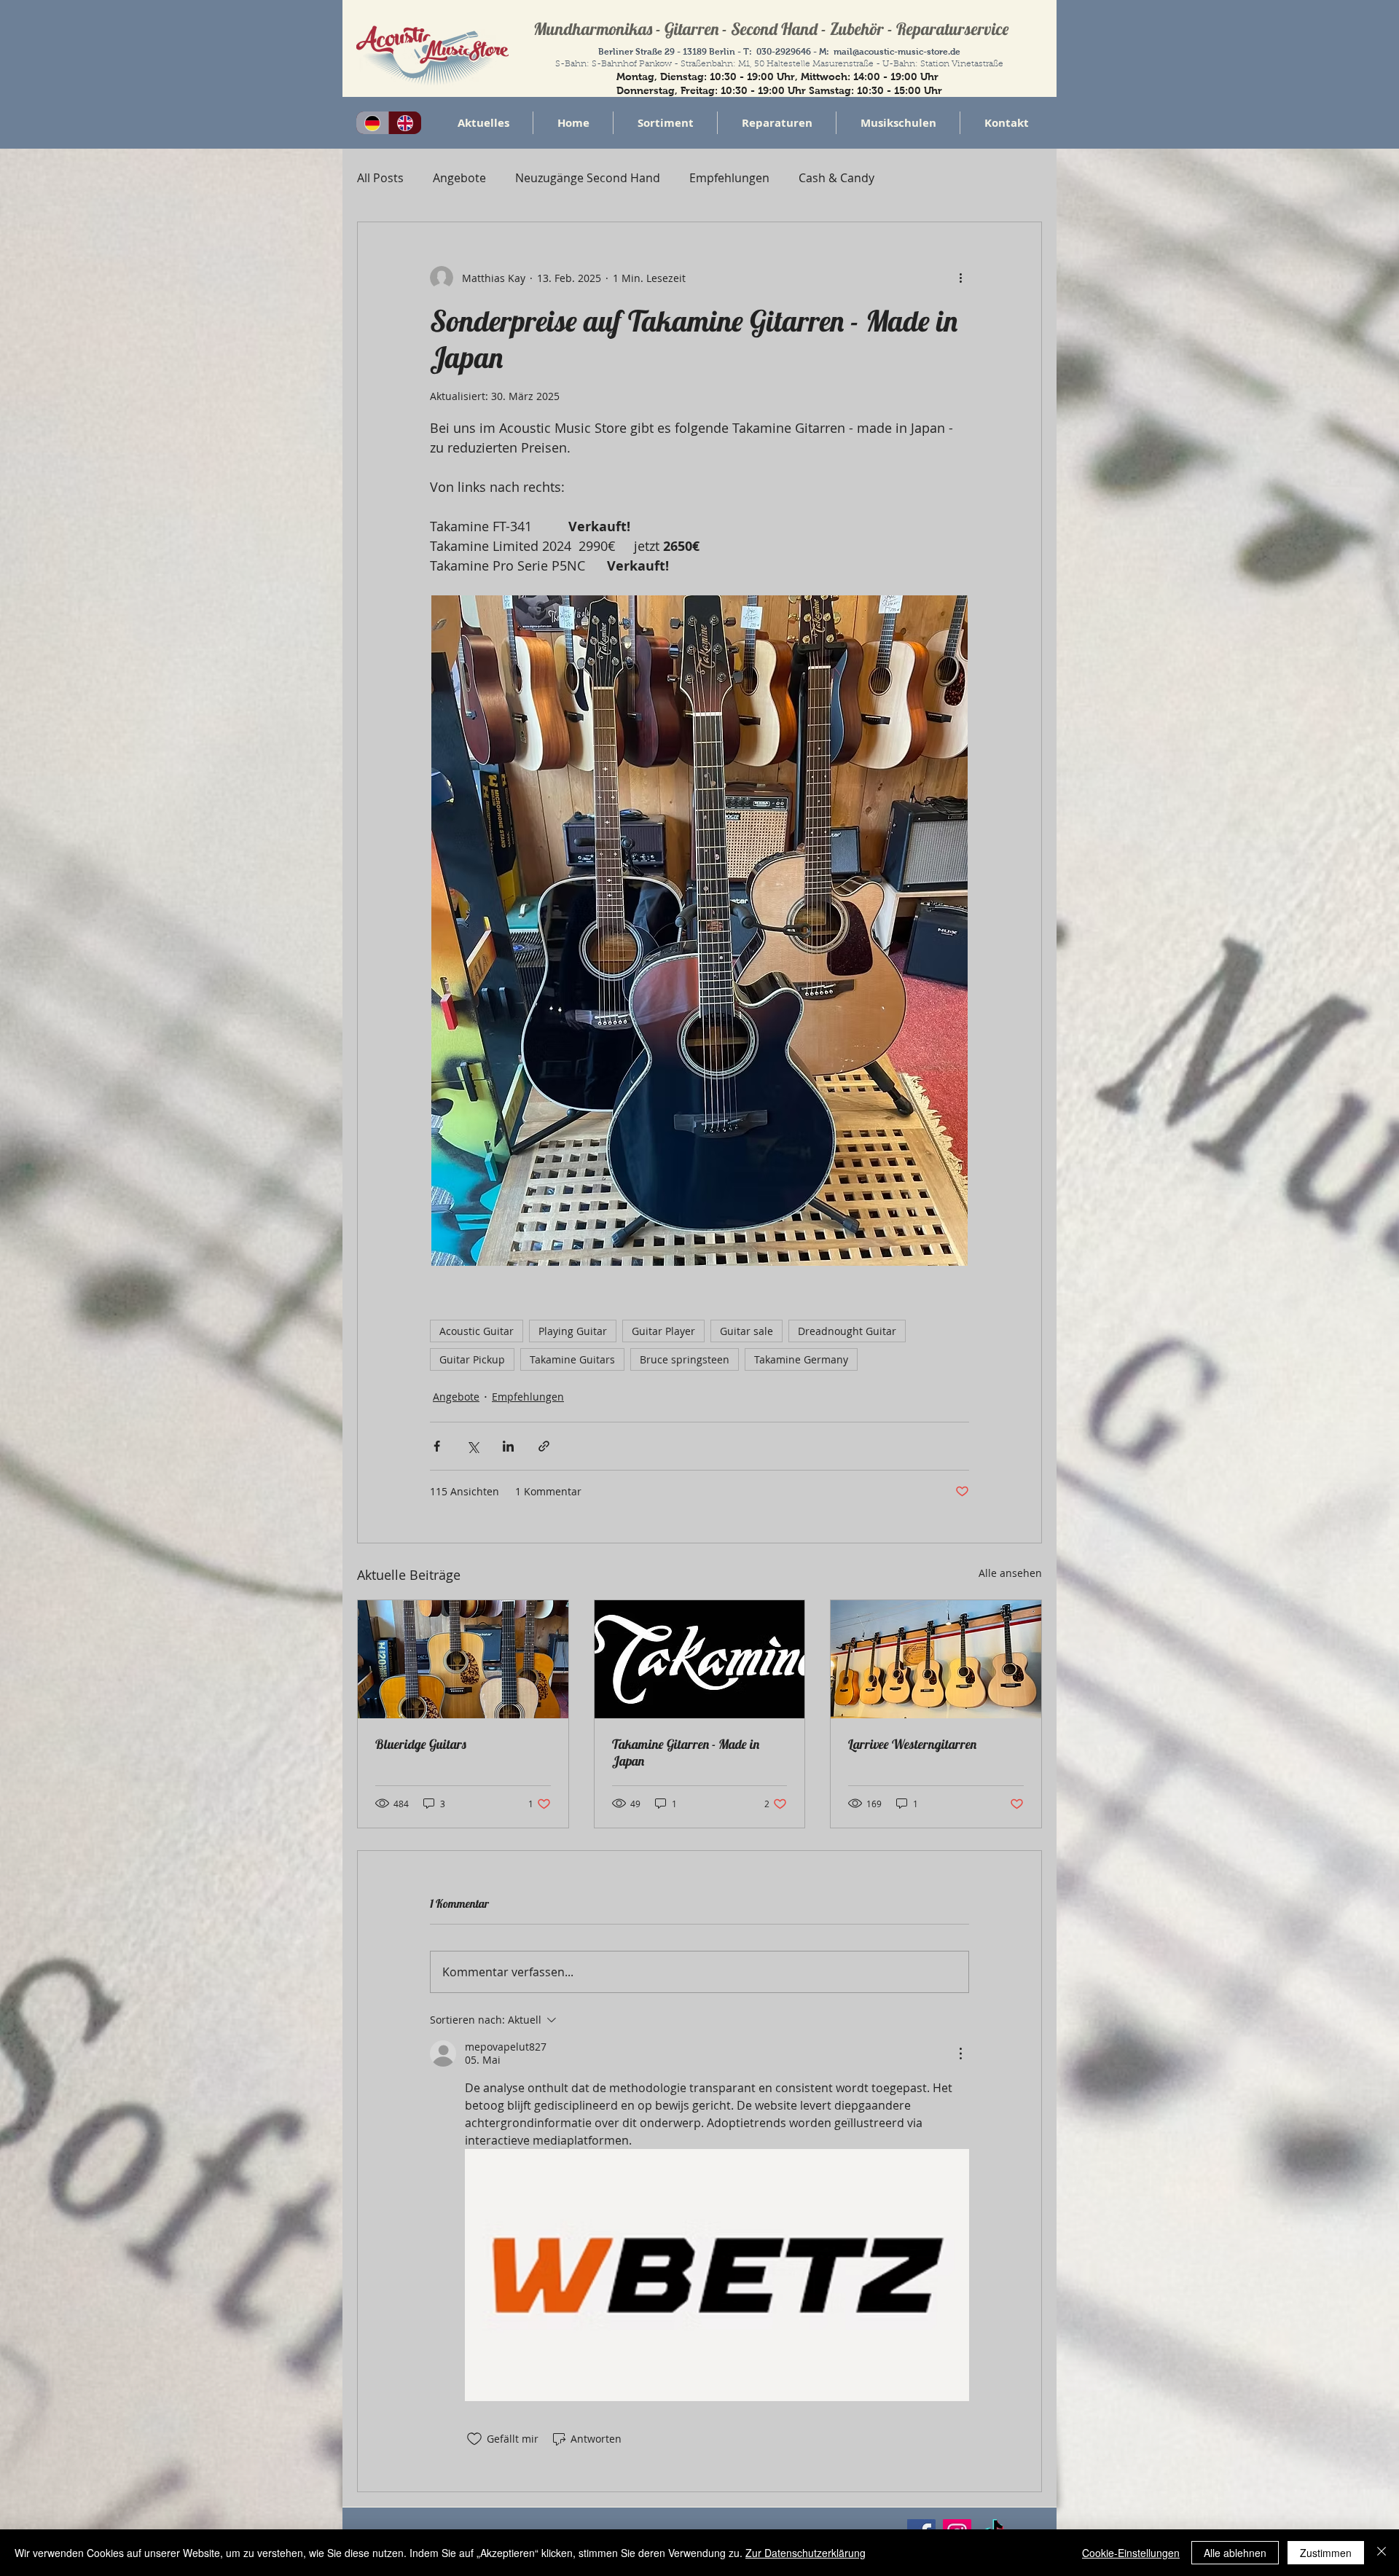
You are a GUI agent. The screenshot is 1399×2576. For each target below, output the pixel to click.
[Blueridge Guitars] (463, 1659)
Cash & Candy (836, 178)
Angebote (459, 178)
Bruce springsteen (685, 1359)
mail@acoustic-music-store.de (897, 52)
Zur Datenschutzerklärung (806, 2553)
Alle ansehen (1010, 1573)
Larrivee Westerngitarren (912, 1744)
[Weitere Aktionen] (960, 278)
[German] (372, 123)
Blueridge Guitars (421, 1744)
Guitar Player (663, 1331)
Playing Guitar (573, 1331)
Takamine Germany (801, 1359)
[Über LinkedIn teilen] (508, 1446)
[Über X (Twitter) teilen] (473, 1446)
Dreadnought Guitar (847, 1331)
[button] (665, 123)
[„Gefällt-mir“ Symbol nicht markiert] (474, 2439)
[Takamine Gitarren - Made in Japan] (700, 1659)
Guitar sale (746, 1331)
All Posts (380, 178)
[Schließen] (1382, 2553)
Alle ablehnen (1235, 2553)
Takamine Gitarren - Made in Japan (686, 1753)
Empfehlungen (729, 178)
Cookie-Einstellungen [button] (1131, 2553)
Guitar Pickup (472, 1359)
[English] (405, 123)
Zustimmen (1326, 2553)
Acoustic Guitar (477, 1331)
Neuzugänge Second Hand (588, 178)
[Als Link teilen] (544, 1446)
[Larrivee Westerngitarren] (936, 1659)
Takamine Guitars (572, 1359)
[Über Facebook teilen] (437, 1446)
